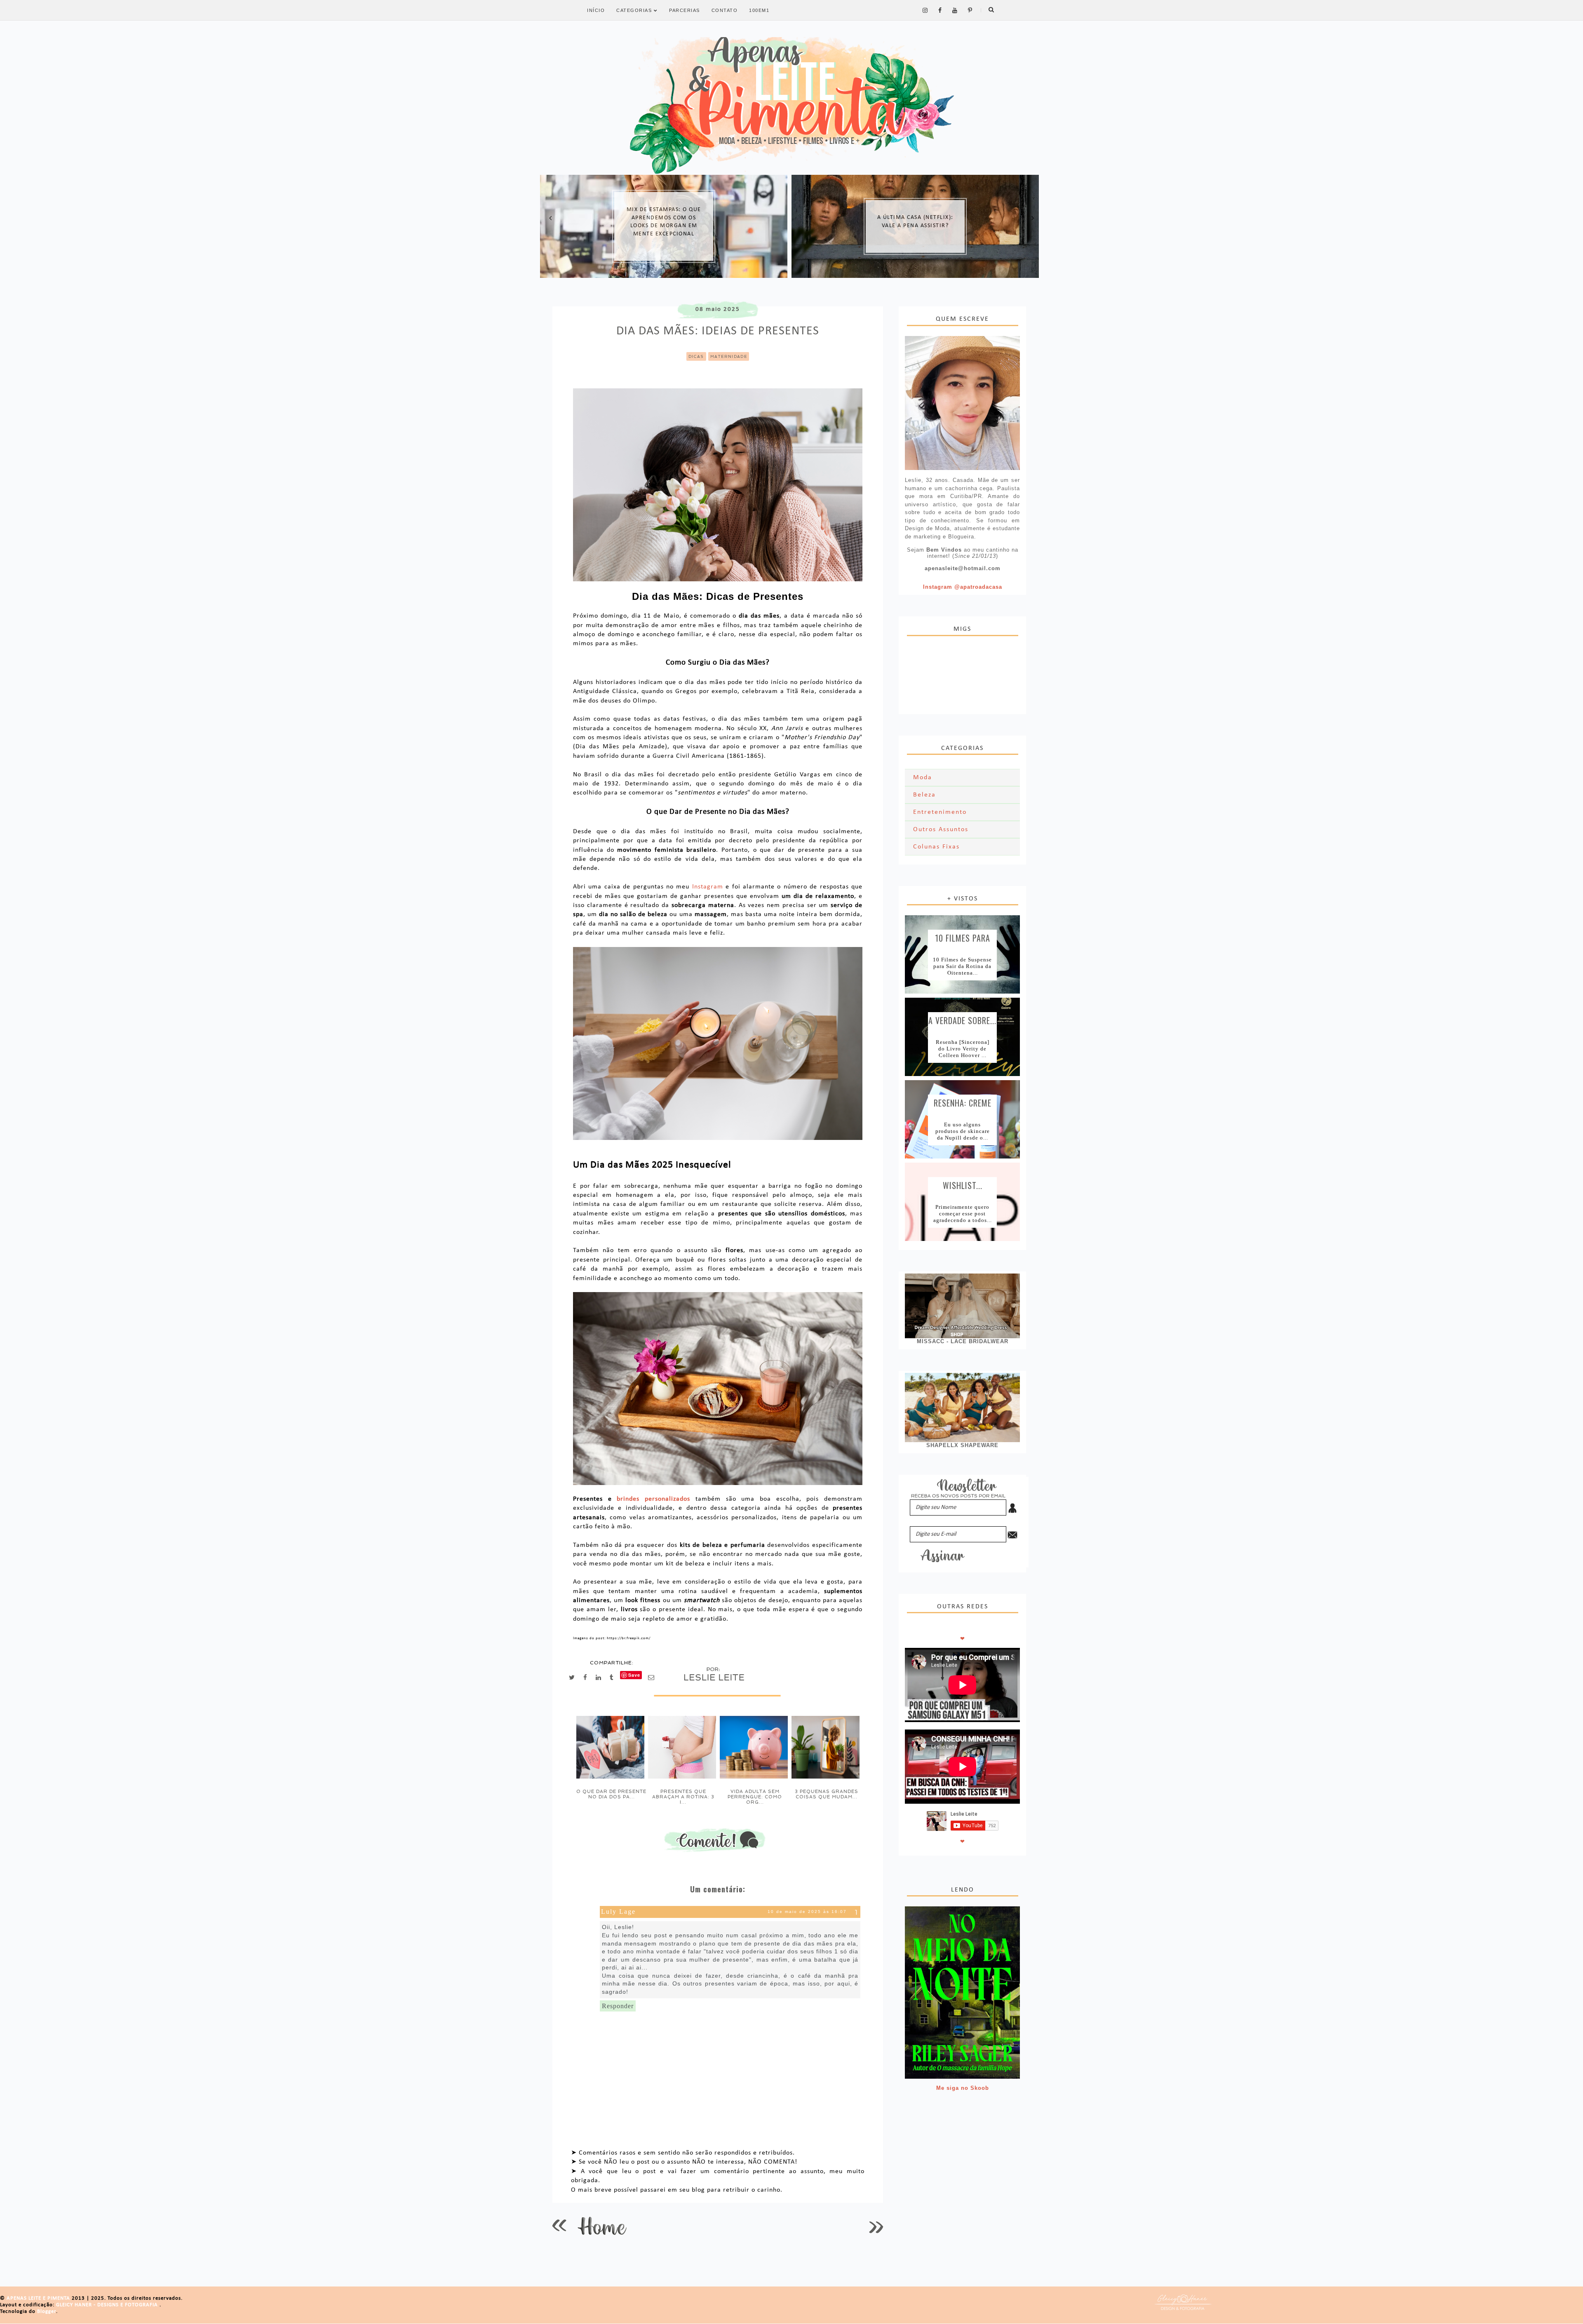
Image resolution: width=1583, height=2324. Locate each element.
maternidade (729, 356)
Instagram (708, 887)
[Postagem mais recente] (559, 2226)
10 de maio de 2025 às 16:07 (807, 1912)
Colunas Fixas (936, 847)
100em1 (759, 10)
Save (634, 1675)
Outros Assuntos (941, 829)
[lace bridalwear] (962, 1306)
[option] (664, 226)
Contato (725, 10)
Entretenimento (940, 812)
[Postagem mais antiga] (876, 2226)
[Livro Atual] (962, 1993)
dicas (696, 356)
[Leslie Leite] (962, 403)
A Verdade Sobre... (962, 1020)
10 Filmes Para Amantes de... (963, 937)
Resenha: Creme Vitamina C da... (962, 1102)
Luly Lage (618, 1912)
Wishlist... (963, 1184)
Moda (923, 778)
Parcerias (685, 10)
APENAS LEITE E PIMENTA (39, 2298)
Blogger (47, 2311)
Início (596, 10)
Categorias (635, 10)
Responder (618, 2006)
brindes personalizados (653, 1499)
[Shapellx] (962, 1408)
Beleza (924, 795)
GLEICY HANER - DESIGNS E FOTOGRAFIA (108, 2305)
